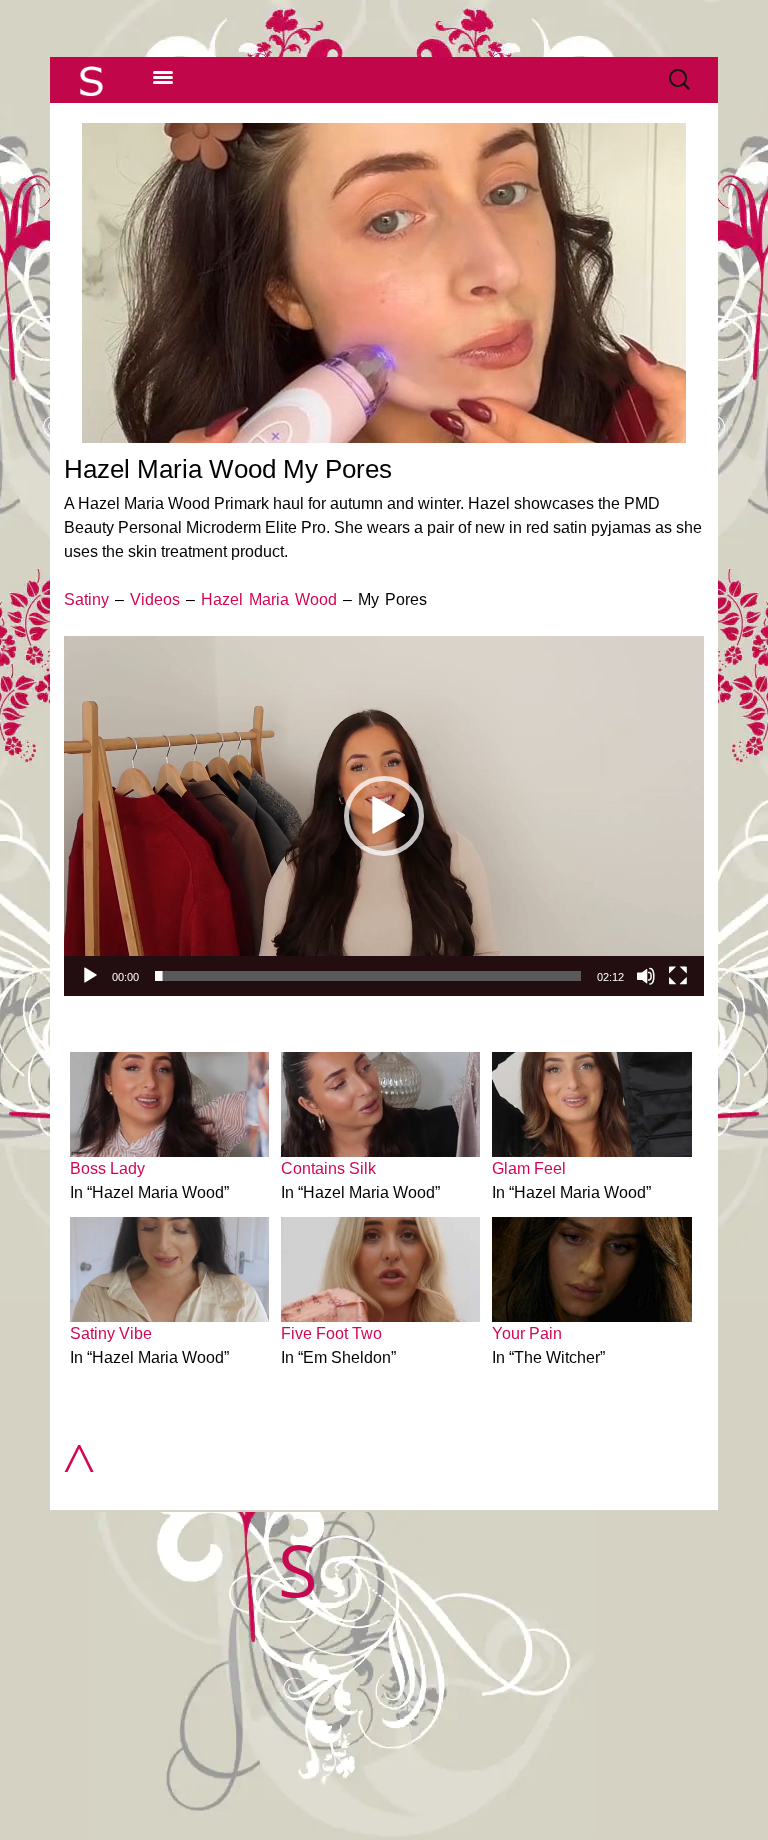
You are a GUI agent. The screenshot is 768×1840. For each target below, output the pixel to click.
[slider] (368, 976)
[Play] (90, 976)
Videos (155, 599)
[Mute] (646, 976)
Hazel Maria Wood (269, 599)
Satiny (86, 599)
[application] (384, 816)
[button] (384, 816)
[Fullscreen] (678, 976)
